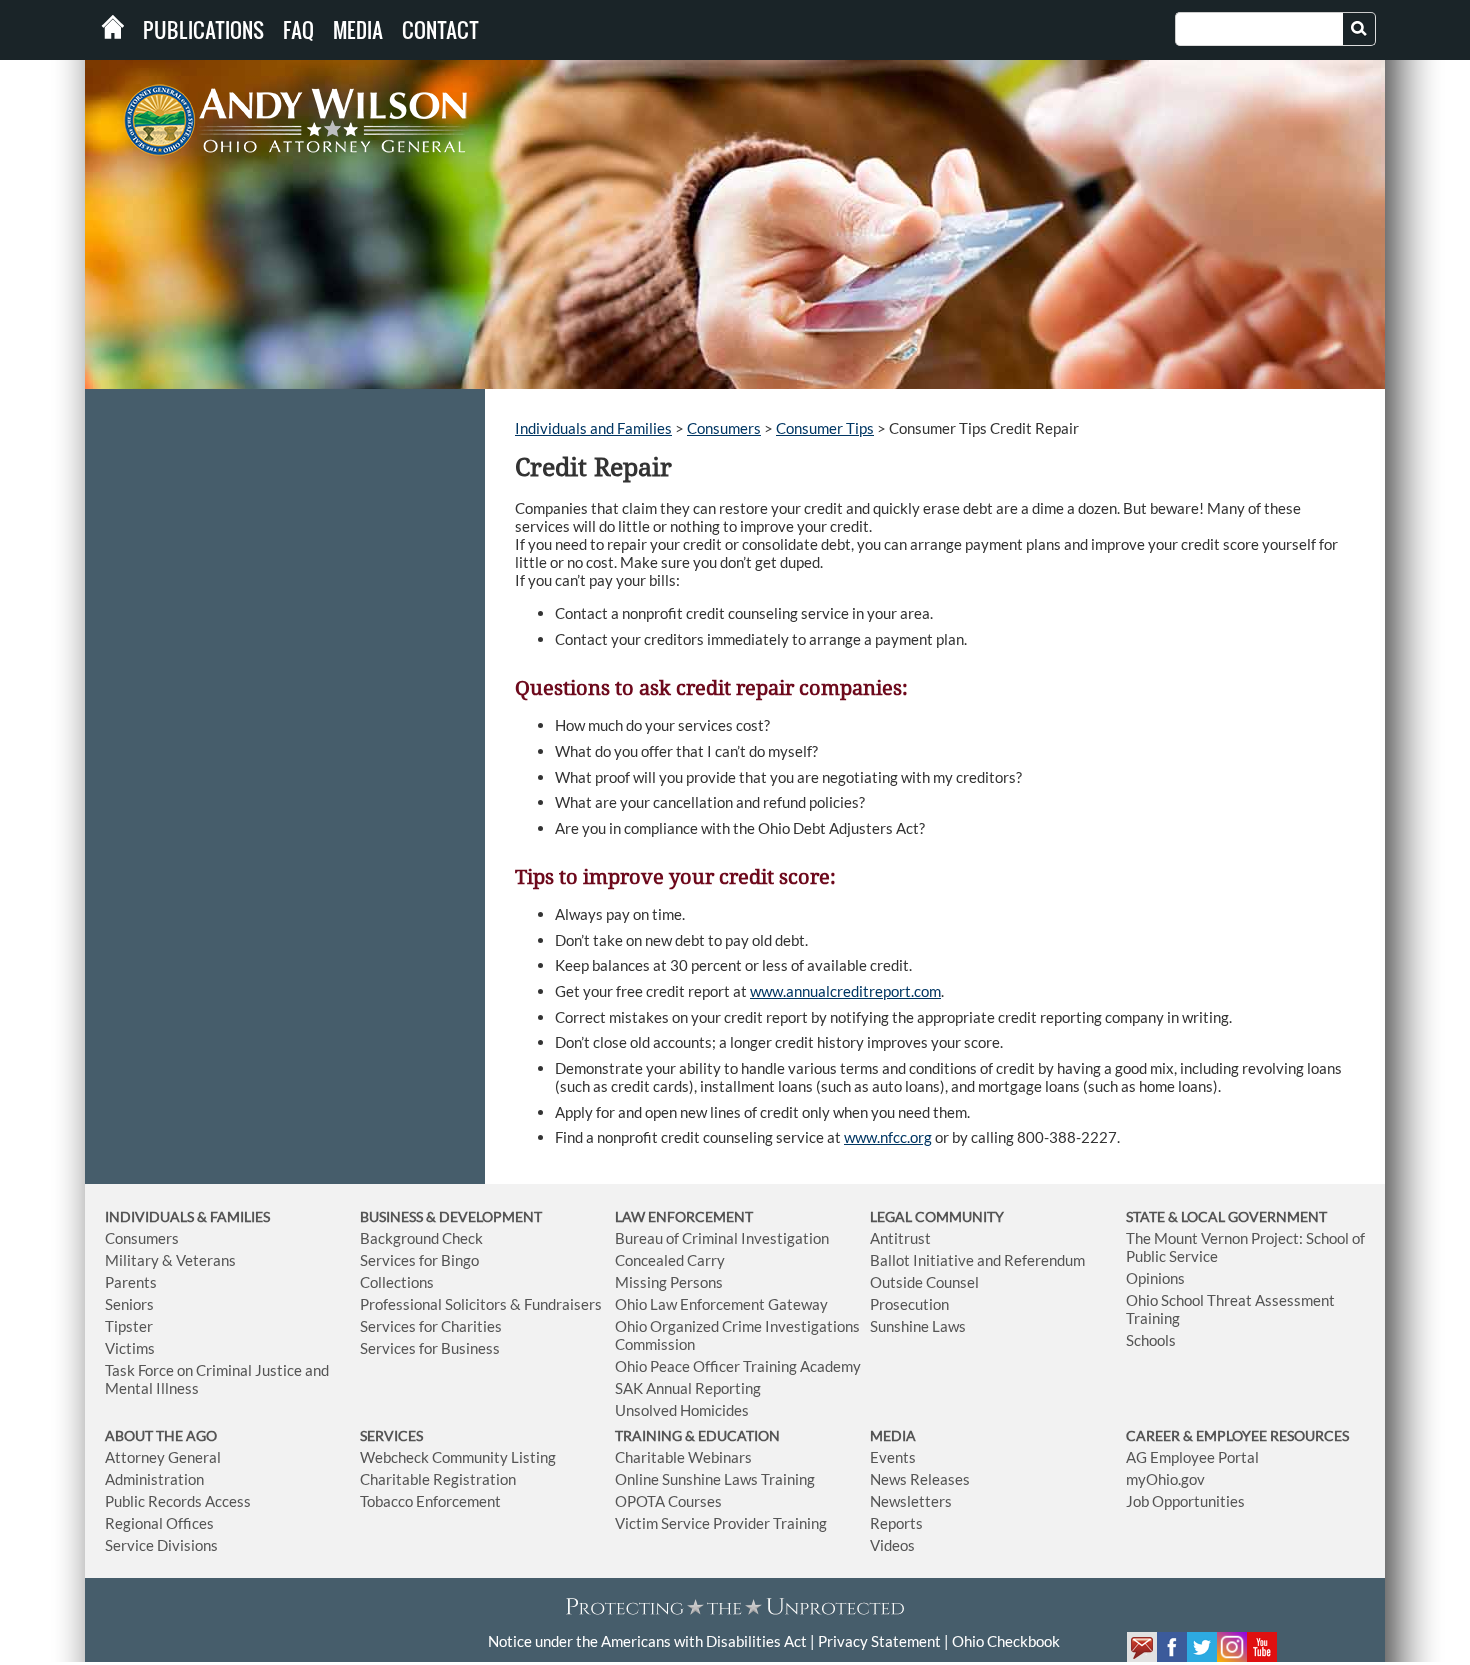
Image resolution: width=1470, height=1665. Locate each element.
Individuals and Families (593, 428)
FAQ (298, 30)
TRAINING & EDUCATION (697, 1435)
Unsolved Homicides (682, 1410)
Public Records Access (178, 1501)
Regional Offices (159, 1523)
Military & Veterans (170, 1260)
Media (358, 30)
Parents (131, 1282)
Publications (203, 30)
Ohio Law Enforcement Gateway (721, 1304)
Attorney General (163, 1457)
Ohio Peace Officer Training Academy (738, 1366)
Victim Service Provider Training (721, 1523)
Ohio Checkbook (1006, 1641)
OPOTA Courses (668, 1501)
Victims (130, 1348)
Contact (440, 30)
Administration (154, 1479)
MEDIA (893, 1435)
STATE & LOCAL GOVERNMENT (1226, 1216)
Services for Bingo (419, 1260)
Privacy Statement (879, 1641)
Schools (1151, 1340)
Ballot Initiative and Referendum (977, 1260)
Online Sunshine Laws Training (715, 1479)
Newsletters (911, 1501)
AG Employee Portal (1192, 1457)
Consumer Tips (825, 428)
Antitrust (900, 1238)
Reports (896, 1523)
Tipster (129, 1326)
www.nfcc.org (888, 1137)
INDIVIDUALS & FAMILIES (187, 1216)
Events (893, 1457)
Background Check (421, 1238)
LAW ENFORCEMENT (684, 1216)
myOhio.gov (1165, 1479)
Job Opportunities (1185, 1501)
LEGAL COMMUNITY (937, 1216)
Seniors (129, 1304)
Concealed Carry (670, 1260)
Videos (892, 1545)
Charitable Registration (438, 1479)
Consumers (724, 428)
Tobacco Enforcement (430, 1501)
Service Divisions (161, 1545)
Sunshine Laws (918, 1326)
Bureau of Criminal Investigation (722, 1238)
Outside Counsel (924, 1282)
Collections (397, 1282)
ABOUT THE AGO (161, 1435)
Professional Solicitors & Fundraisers (481, 1304)
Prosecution (909, 1304)
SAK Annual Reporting (688, 1388)
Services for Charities (431, 1326)
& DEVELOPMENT (484, 1216)
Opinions (1155, 1278)
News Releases (920, 1479)
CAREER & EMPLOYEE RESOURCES (1237, 1435)
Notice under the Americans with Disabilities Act (647, 1641)
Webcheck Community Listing (458, 1457)
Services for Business (430, 1348)
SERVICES (391, 1435)
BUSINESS (393, 1216)
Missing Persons (669, 1282)
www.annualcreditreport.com (845, 991)
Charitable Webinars (683, 1457)
